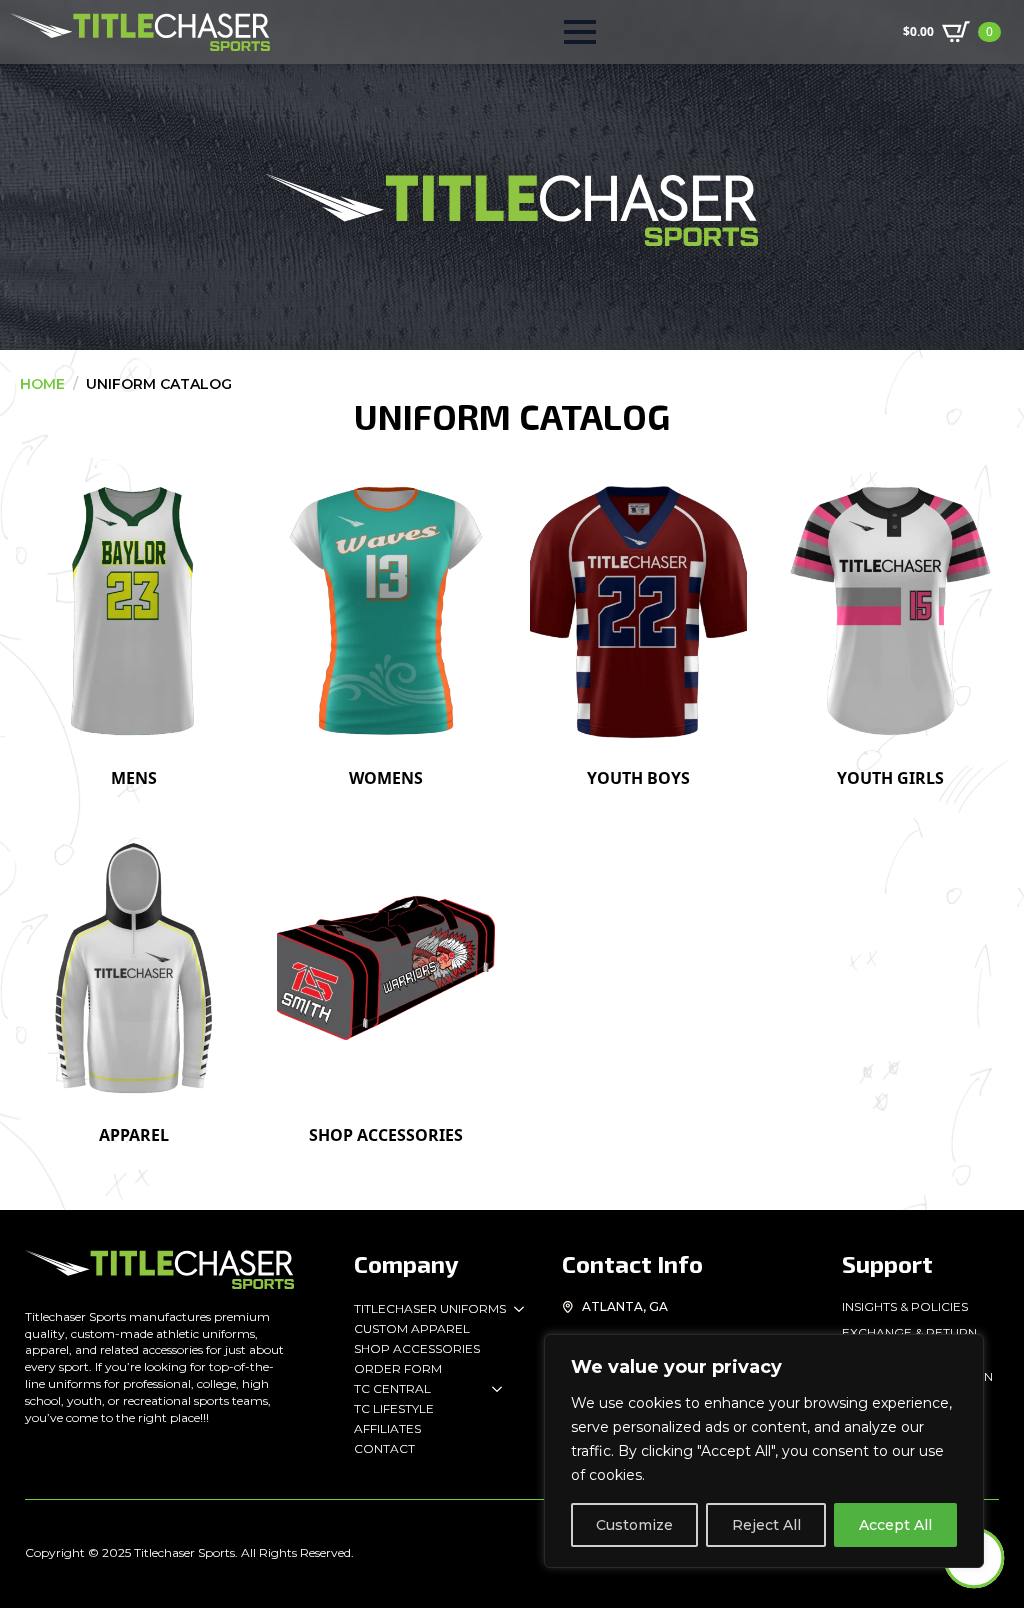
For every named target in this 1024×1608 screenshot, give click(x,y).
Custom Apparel (412, 1328)
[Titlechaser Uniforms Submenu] (515, 1309)
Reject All (766, 1525)
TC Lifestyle (394, 1408)
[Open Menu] (580, 32)
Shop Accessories (417, 1348)
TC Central (392, 1388)
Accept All (895, 1525)
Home (42, 384)
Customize (634, 1525)
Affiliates (387, 1428)
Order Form (398, 1368)
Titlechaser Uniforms (430, 1308)
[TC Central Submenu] (493, 1389)
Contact (384, 1448)
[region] (764, 1451)
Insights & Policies (905, 1306)
